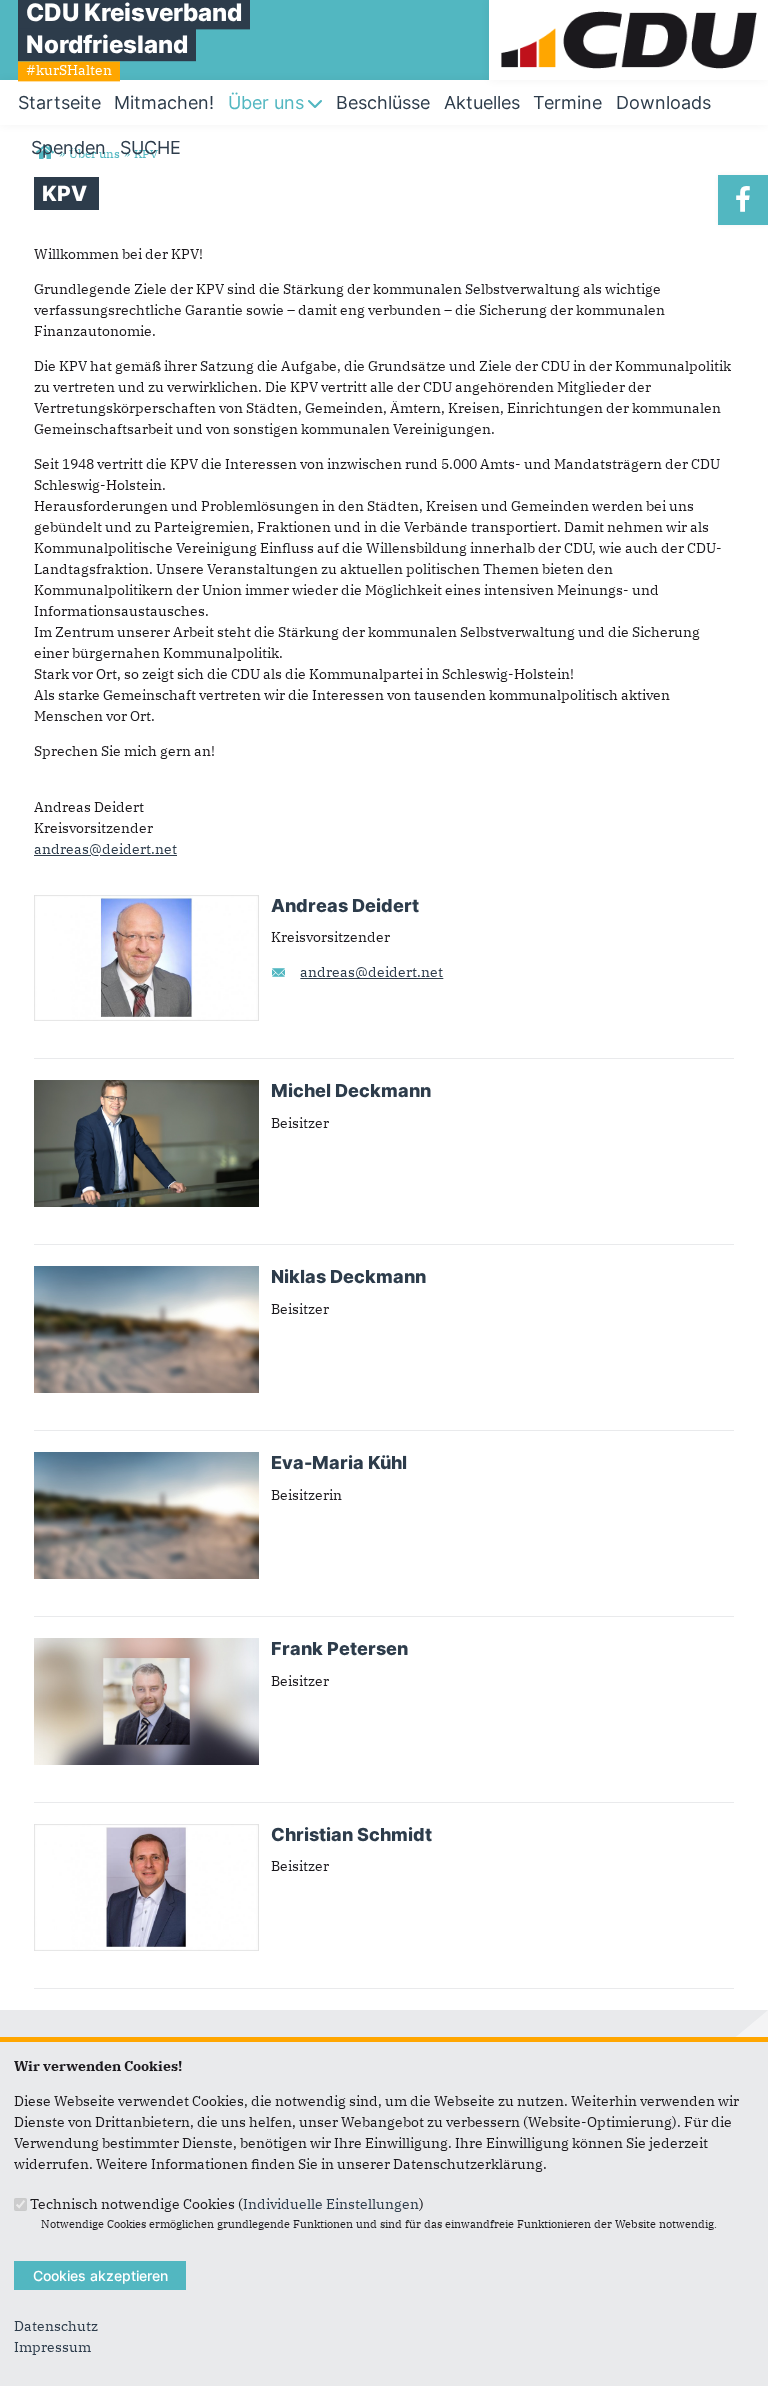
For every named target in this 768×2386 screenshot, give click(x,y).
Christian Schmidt (351, 1834)
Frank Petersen (339, 1648)
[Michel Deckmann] (146, 1090)
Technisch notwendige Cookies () (227, 2203)
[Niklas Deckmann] (146, 1276)
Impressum (52, 2347)
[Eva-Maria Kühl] (146, 1462)
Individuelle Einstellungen (331, 2203)
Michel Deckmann (351, 1090)
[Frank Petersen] (146, 1648)
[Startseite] (628, 10)
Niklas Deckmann (348, 1276)
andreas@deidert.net (105, 849)
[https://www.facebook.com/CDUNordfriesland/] (743, 200)
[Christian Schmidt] (146, 1834)
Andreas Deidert (345, 905)
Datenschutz (56, 2326)
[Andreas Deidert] (146, 905)
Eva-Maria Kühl (339, 1462)
